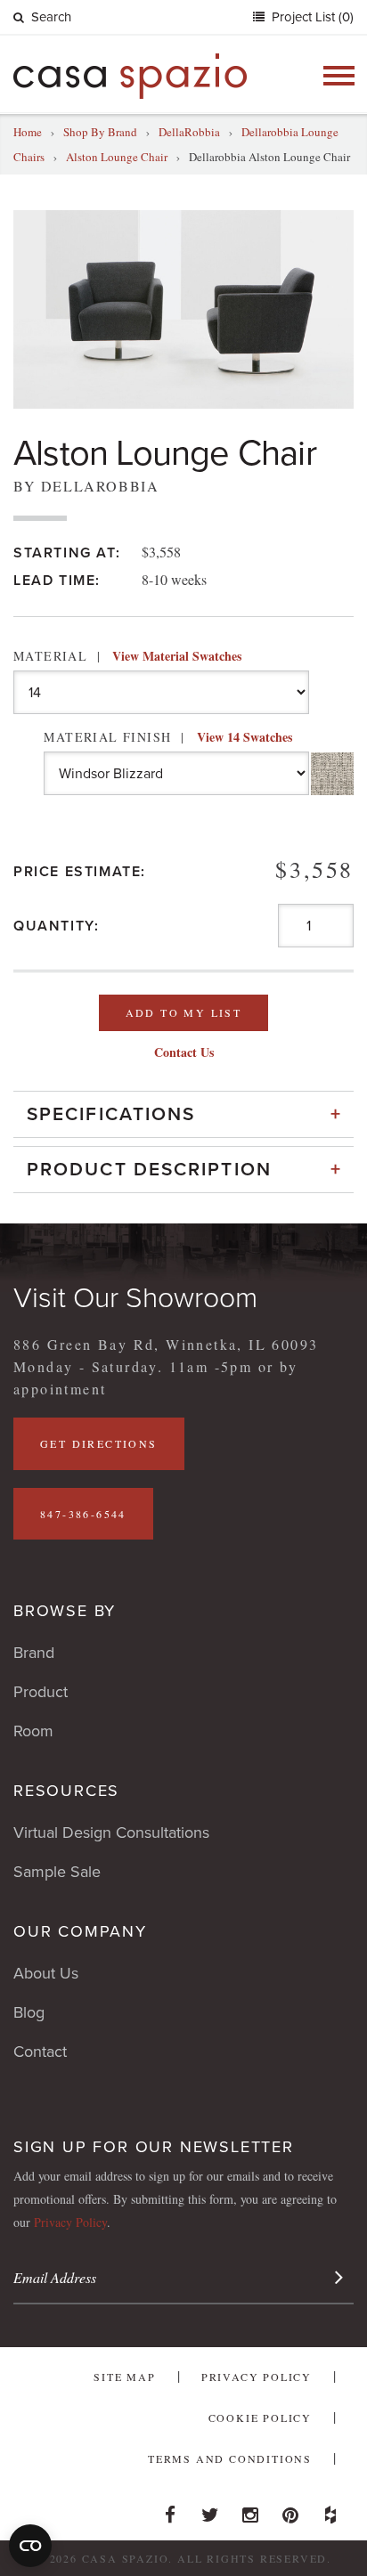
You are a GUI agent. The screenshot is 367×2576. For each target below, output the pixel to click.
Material (127, 656)
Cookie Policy (260, 2418)
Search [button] (51, 17)
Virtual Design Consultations (111, 1832)
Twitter (210, 2510)
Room (33, 1731)
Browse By (65, 1611)
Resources (66, 1791)
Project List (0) (311, 17)
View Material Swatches (177, 656)
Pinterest (290, 2510)
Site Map (124, 2377)
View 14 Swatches (245, 737)
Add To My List (184, 1012)
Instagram (250, 2510)
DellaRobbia (189, 132)
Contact (40, 2052)
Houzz (330, 2510)
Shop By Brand (100, 132)
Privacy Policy (70, 2222)
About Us (46, 1973)
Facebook (170, 2510)
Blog (29, 2012)
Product (41, 1692)
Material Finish (167, 737)
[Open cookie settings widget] (30, 2546)
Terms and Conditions (230, 2458)
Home (28, 132)
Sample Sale (57, 1872)
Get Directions (99, 1443)
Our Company (80, 1931)
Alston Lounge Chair (117, 157)
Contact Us (184, 1052)
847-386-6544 (83, 1514)
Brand (34, 1653)
